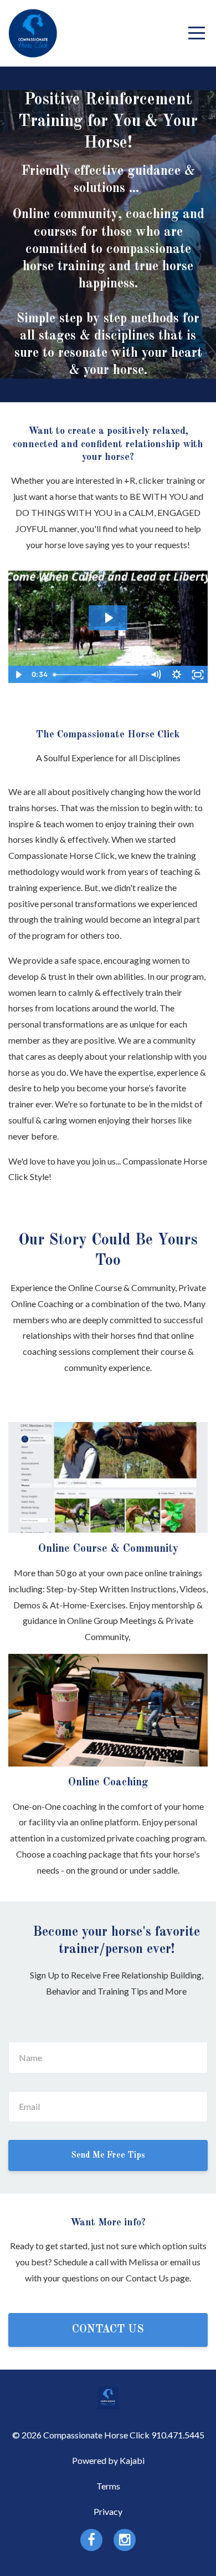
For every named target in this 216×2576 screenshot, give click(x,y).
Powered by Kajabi (108, 2460)
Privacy (108, 2511)
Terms (108, 2486)
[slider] (97, 675)
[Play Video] (18, 675)
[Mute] (156, 675)
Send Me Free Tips (108, 2155)
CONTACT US (108, 2330)
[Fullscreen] (198, 675)
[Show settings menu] (177, 675)
